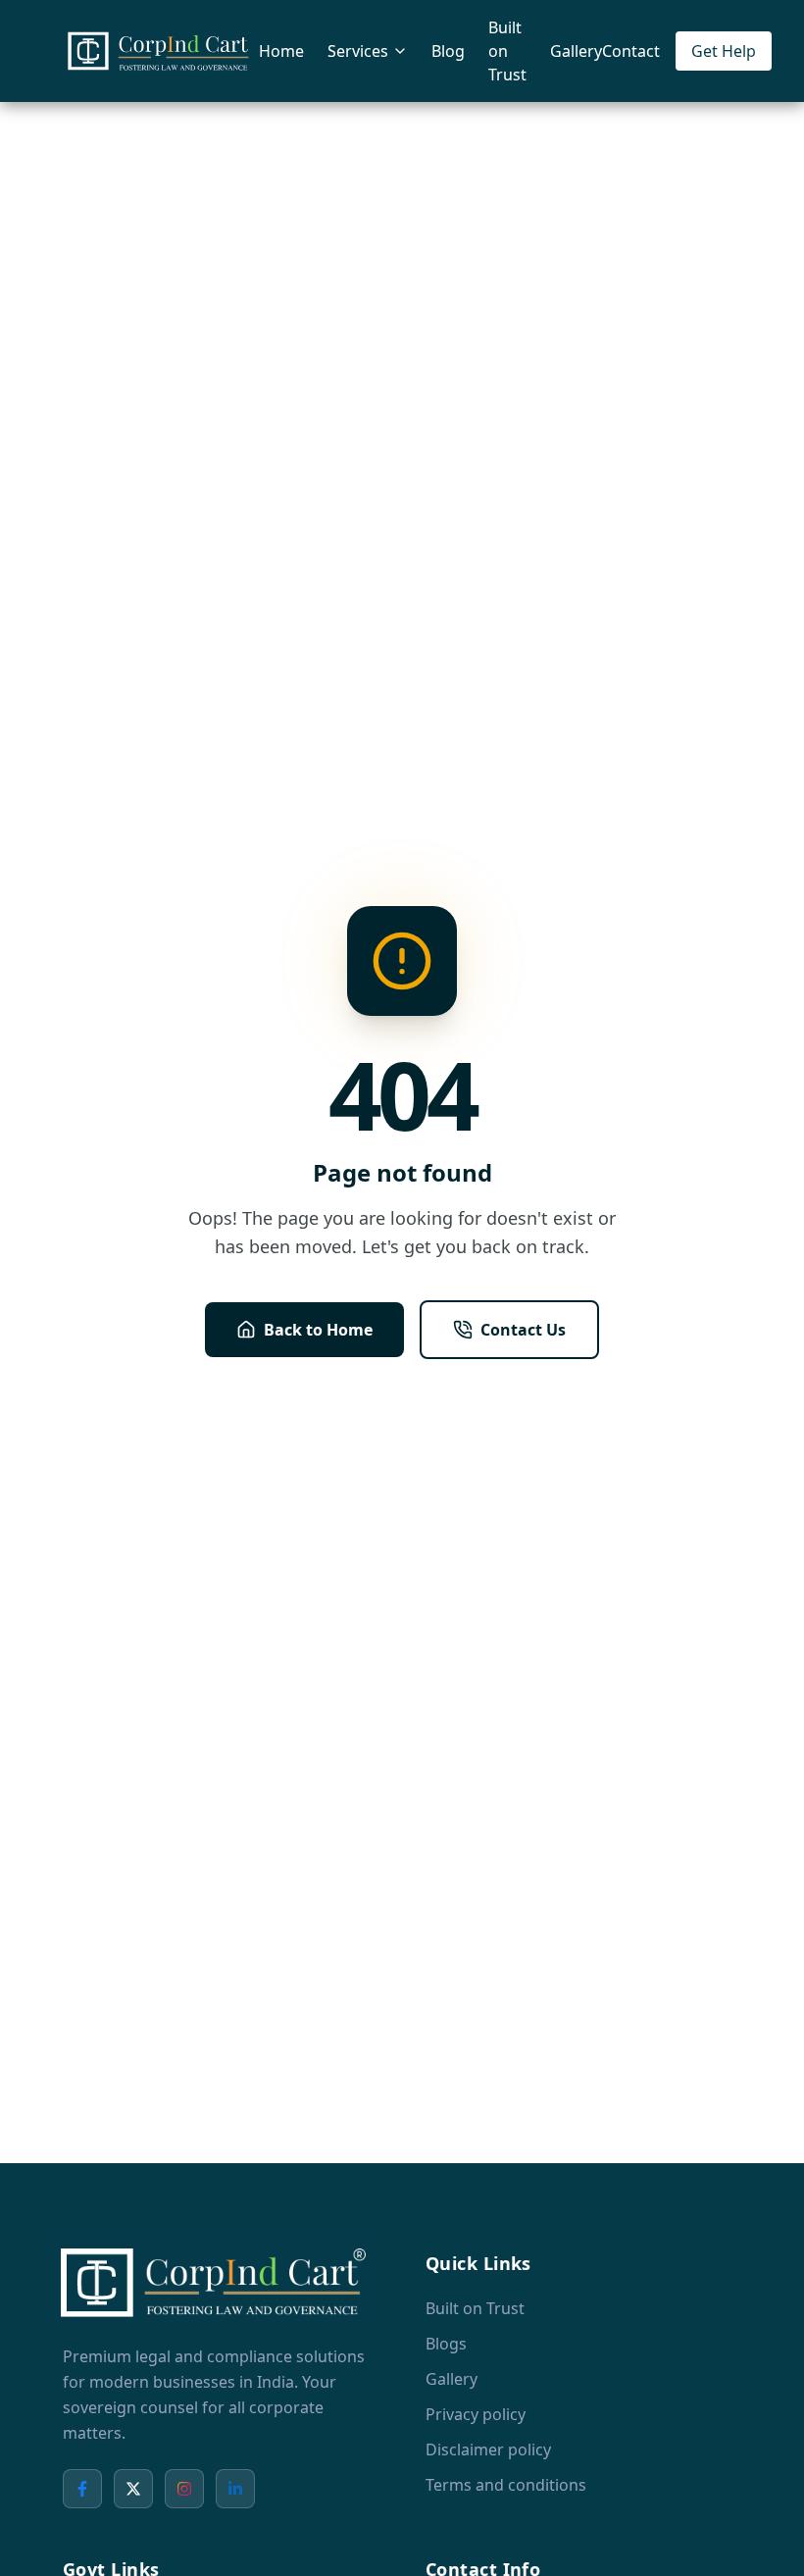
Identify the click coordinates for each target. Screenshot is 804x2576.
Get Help (724, 51)
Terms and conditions (506, 2485)
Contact (631, 51)
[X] (133, 2489)
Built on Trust (507, 51)
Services (358, 51)
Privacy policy (476, 2414)
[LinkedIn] (235, 2489)
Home (281, 51)
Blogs (446, 2344)
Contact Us (523, 1330)
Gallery (576, 51)
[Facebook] (82, 2489)
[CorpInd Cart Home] (161, 51)
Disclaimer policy (488, 2450)
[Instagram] (184, 2489)
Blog (448, 51)
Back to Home (318, 1330)
